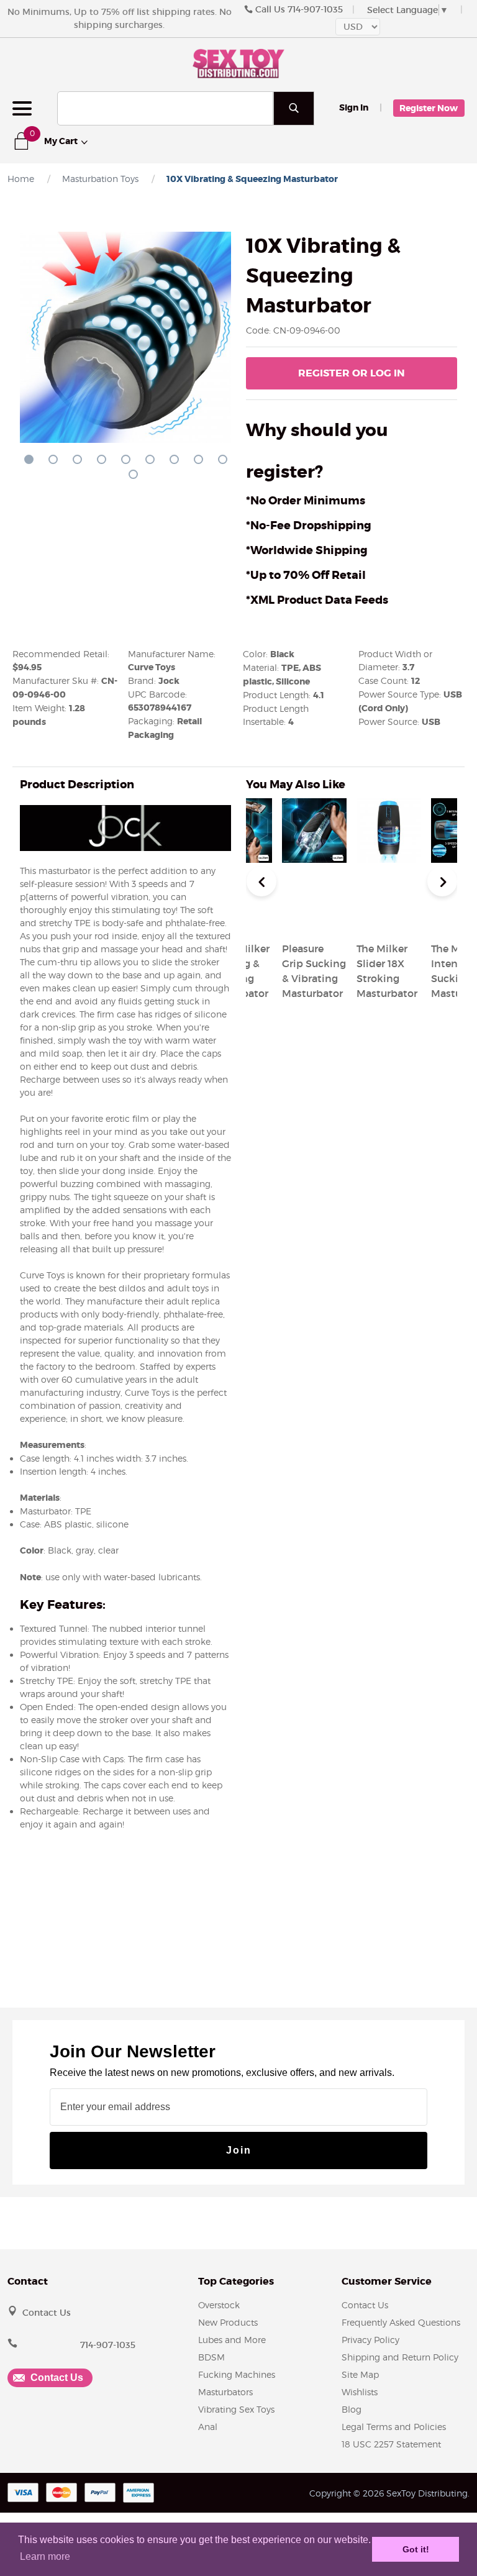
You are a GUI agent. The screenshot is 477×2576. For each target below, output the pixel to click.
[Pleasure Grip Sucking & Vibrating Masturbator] (314, 919)
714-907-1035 (315, 9)
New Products (228, 2322)
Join (239, 2150)
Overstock (219, 2305)
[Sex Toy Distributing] (238, 62)
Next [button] (442, 881)
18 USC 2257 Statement (391, 2444)
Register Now (429, 108)
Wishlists (360, 2392)
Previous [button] (261, 881)
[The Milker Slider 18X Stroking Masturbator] (389, 919)
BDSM (211, 2357)
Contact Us (47, 2313)
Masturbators (225, 2392)
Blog (352, 2409)
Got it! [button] (416, 2549)
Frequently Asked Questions (401, 2322)
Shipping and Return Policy (400, 2357)
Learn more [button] (45, 2556)
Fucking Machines (237, 2374)
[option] (389, 901)
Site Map (360, 2374)
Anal (208, 2427)
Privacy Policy (370, 2340)
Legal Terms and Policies (394, 2427)
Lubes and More (232, 2340)
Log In (352, 373)
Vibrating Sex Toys (236, 2409)
